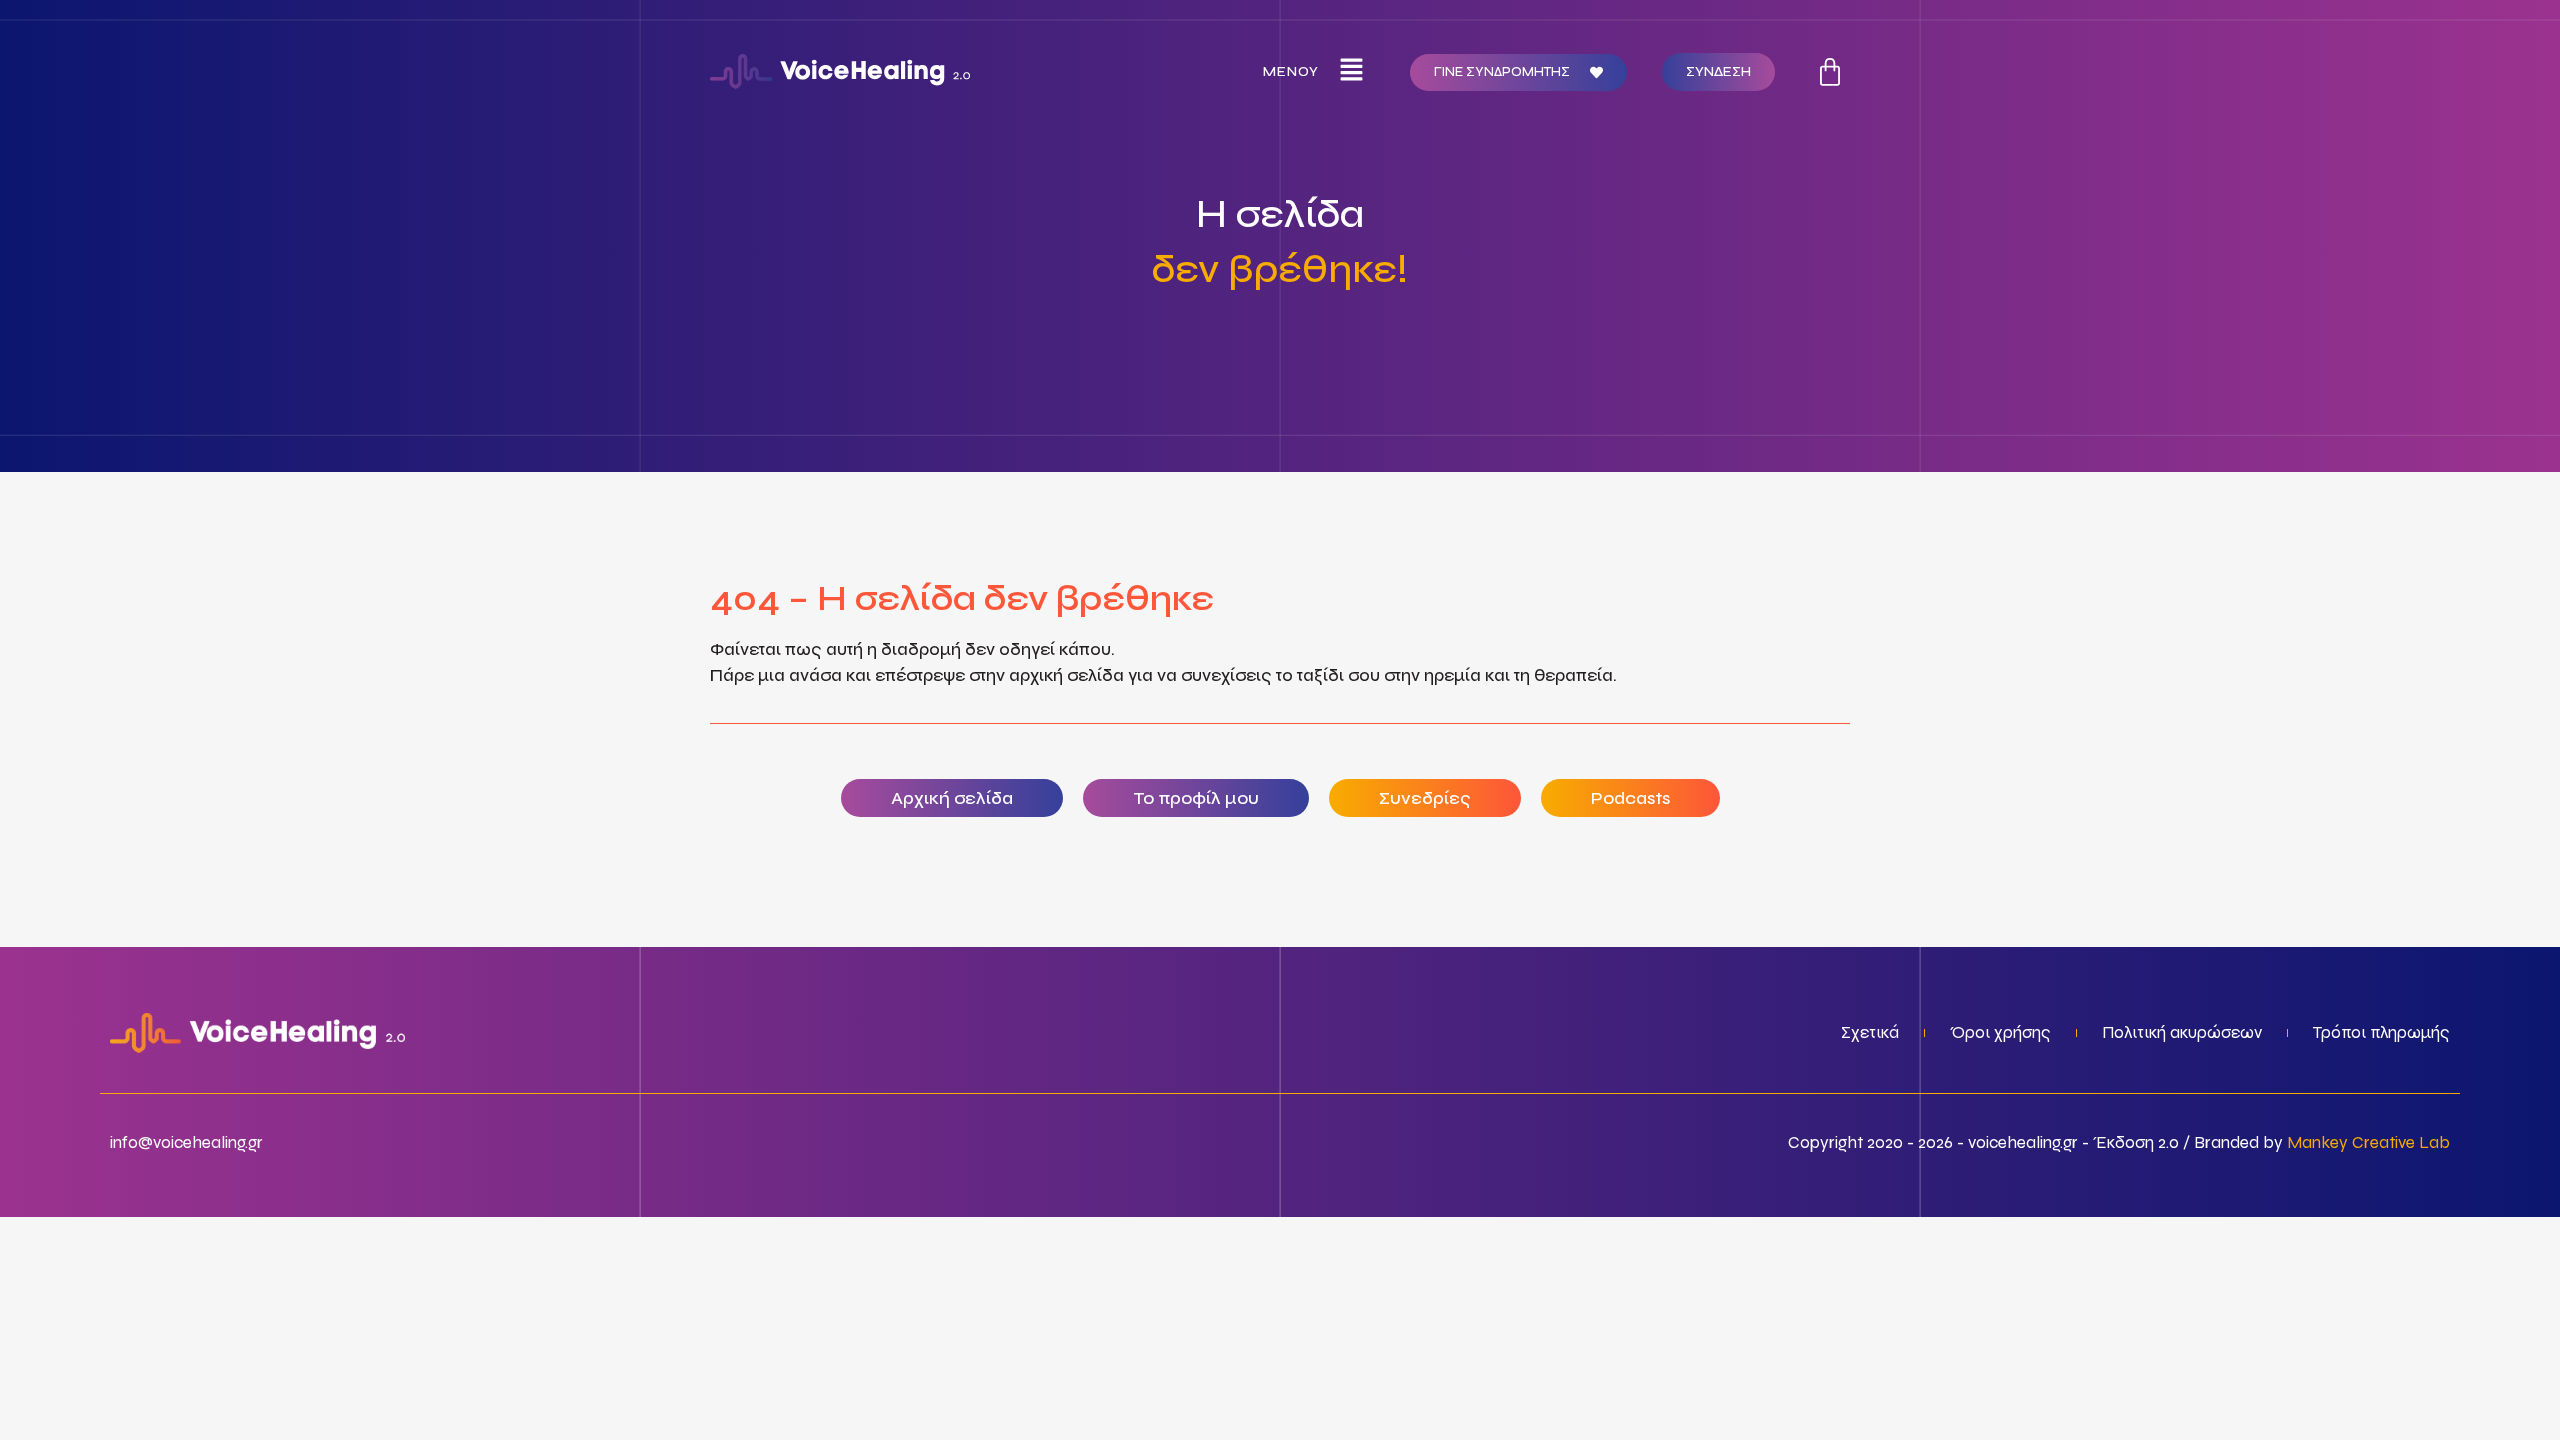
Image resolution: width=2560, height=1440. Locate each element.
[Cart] (1830, 72)
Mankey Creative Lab (2368, 1142)
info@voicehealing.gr (186, 1142)
